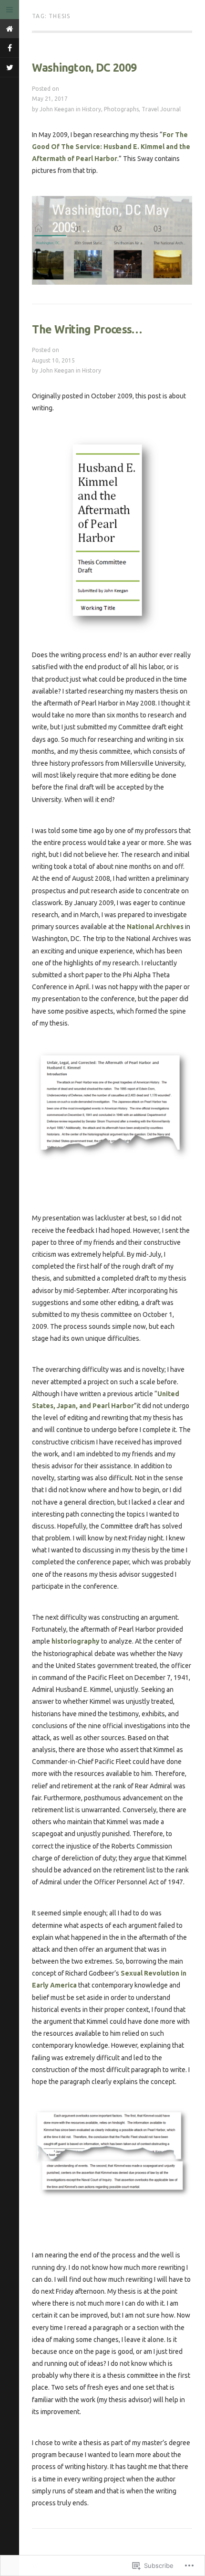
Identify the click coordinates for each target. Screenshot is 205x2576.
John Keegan (57, 109)
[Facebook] (10, 48)
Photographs (121, 109)
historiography (76, 1641)
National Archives (155, 927)
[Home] (10, 29)
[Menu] (10, 10)
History (92, 109)
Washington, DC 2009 (84, 68)
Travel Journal (161, 109)
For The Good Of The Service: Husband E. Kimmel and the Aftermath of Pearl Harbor (111, 147)
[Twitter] (10, 67)
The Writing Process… (87, 329)
